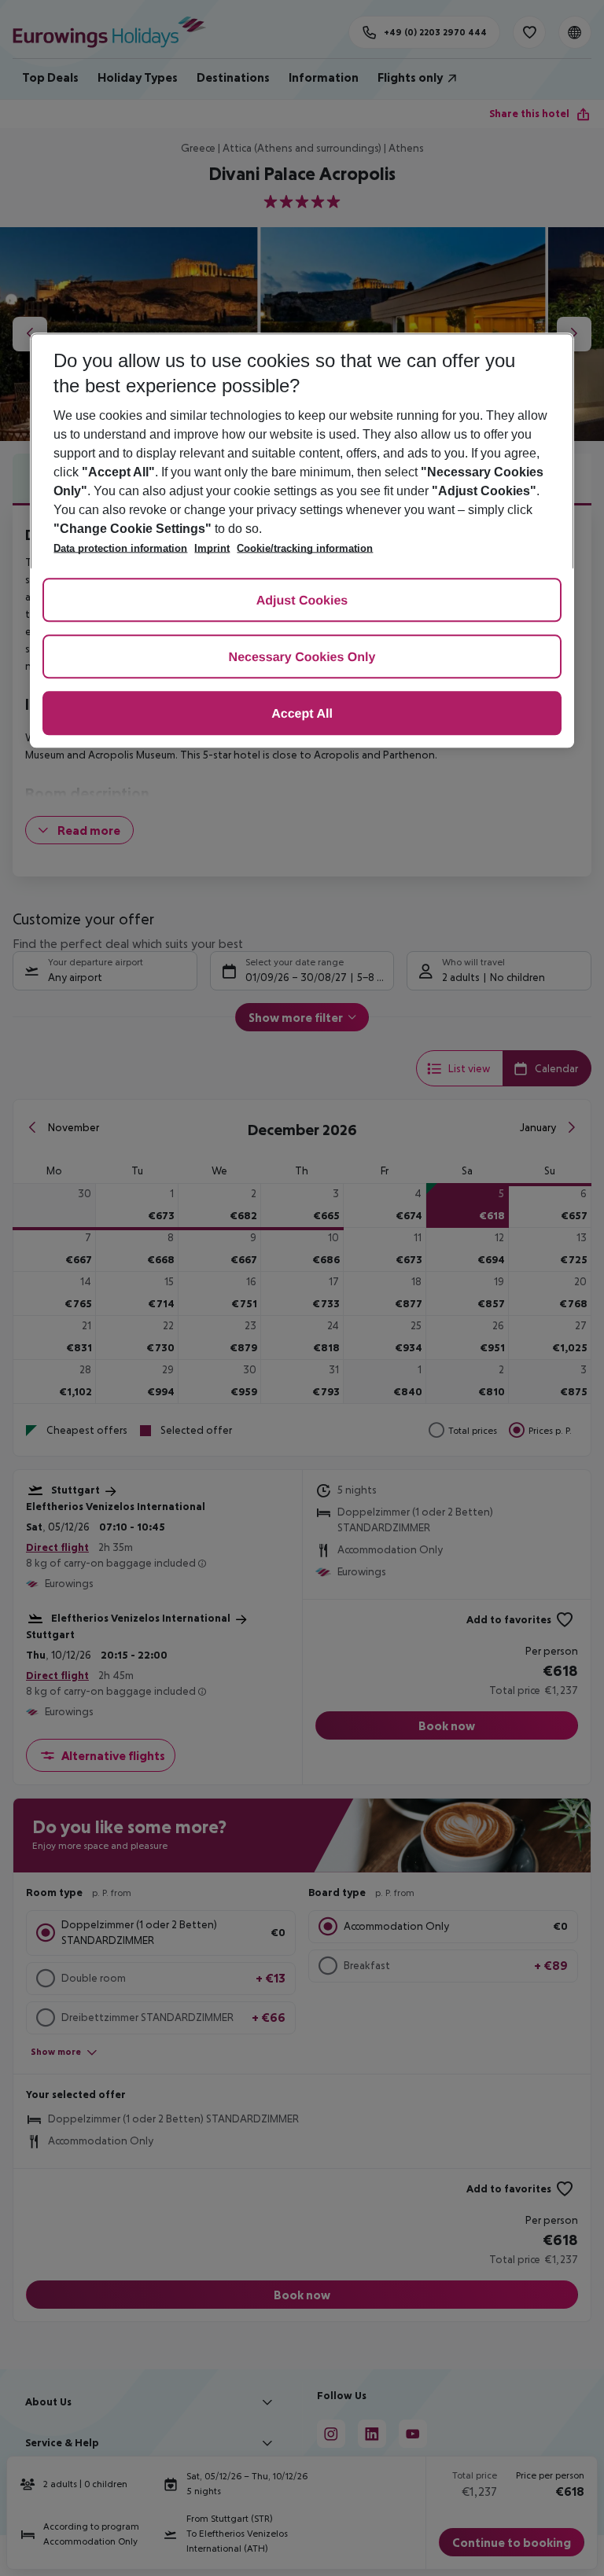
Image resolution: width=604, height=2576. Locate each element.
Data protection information (120, 548)
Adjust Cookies (302, 601)
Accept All (302, 714)
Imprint (212, 548)
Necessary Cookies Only (302, 658)
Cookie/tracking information (305, 548)
